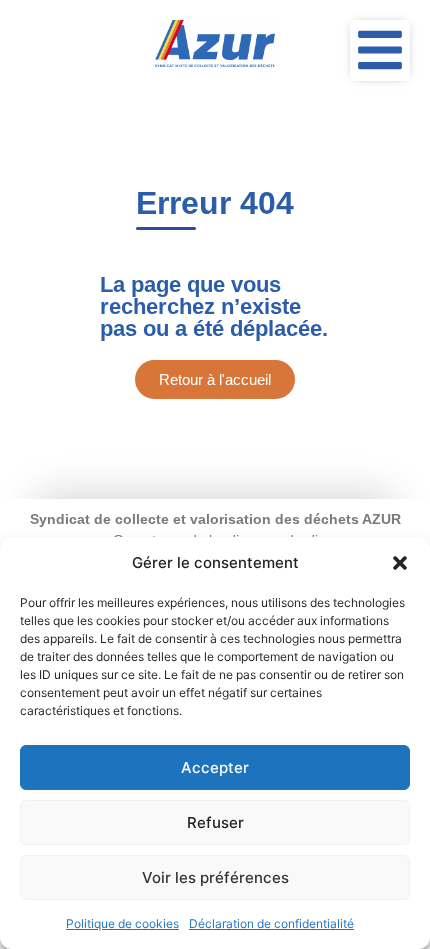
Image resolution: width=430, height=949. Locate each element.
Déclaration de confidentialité (271, 923)
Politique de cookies (122, 923)
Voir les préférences (215, 877)
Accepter (215, 767)
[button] (400, 563)
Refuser (215, 822)
